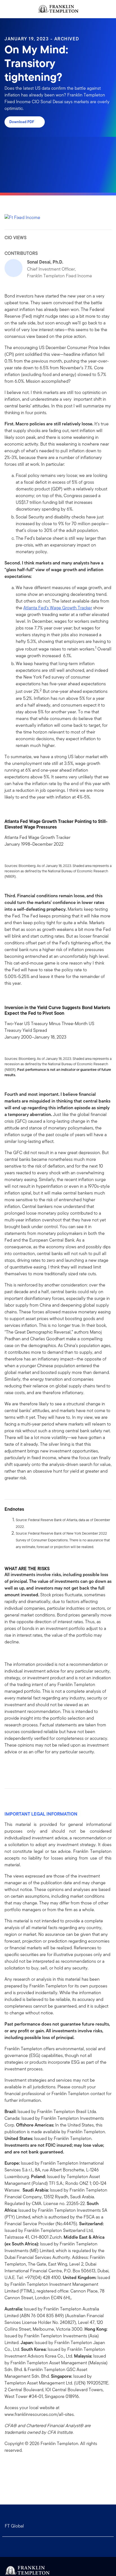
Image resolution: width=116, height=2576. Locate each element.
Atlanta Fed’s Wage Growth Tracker (58, 608)
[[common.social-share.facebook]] (9, 1767)
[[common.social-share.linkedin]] (18, 1767)
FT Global (14, 2526)
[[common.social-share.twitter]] (27, 1767)
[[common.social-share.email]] (36, 1767)
